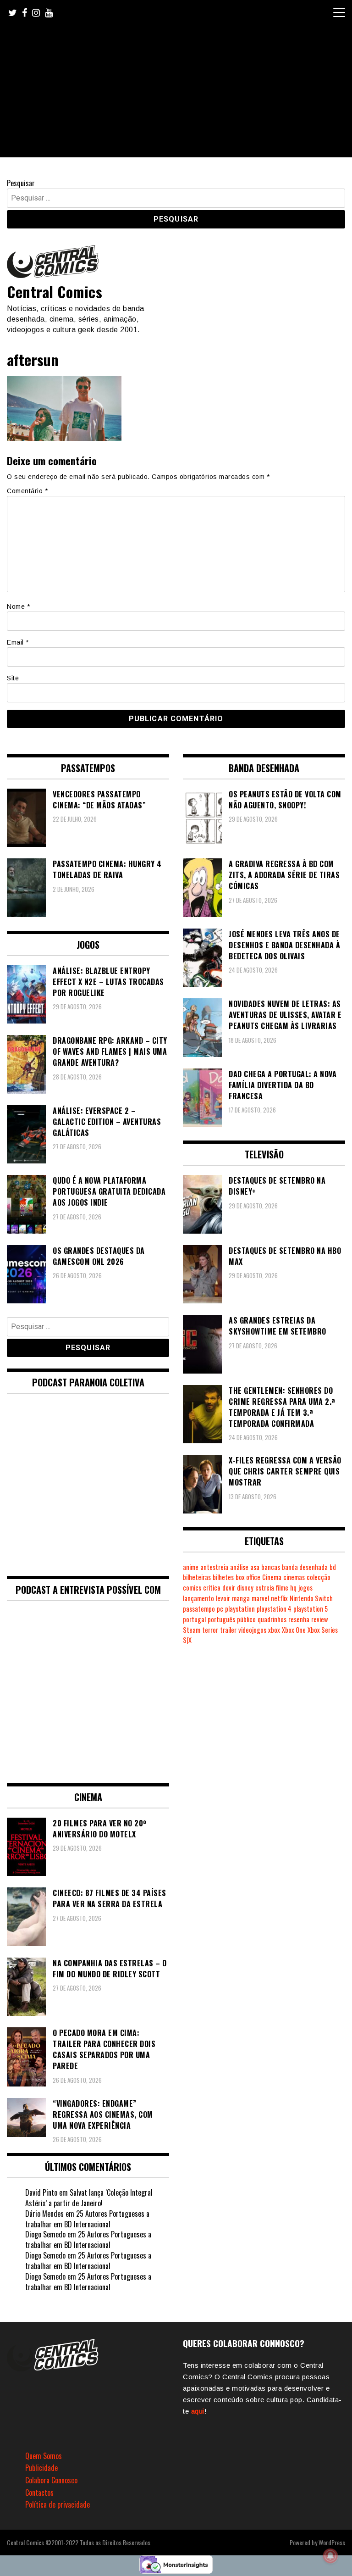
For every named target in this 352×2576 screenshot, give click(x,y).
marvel (260, 1598)
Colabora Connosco (51, 2480)
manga (241, 1598)
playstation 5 (311, 1609)
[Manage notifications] (330, 2556)
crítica (212, 1588)
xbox (274, 1630)
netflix (279, 1598)
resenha (299, 1619)
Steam (192, 1630)
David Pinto (41, 2192)
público (246, 1619)
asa (255, 1567)
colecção (319, 1577)
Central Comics (55, 292)
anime (191, 1567)
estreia (265, 1588)
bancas (271, 1567)
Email (18, 642)
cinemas (294, 1577)
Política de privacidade (58, 2504)
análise (239, 1567)
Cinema (272, 1577)
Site (13, 678)
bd (333, 1567)
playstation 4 (274, 1609)
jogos (305, 1588)
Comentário (27, 491)
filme (282, 1588)
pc (220, 1609)
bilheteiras (197, 1577)
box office (248, 1577)
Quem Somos (44, 2456)
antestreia (214, 1567)
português (221, 1619)
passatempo (199, 1609)
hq (293, 1588)
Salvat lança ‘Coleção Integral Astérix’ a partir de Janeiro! (89, 2198)
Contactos (39, 2493)
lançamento (198, 1598)
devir (229, 1588)
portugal (194, 1619)
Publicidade (41, 2468)
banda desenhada (305, 1567)
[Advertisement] (176, 93)
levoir (223, 1598)
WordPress (332, 2542)
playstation (240, 1609)
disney (245, 1588)
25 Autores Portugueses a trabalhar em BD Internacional (87, 2219)
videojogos (252, 1630)
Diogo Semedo (45, 2234)
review (319, 1619)
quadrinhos (272, 1619)
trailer (228, 1630)
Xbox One (294, 1630)
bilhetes (223, 1577)
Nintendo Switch (311, 1598)
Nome (18, 606)
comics (192, 1588)
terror (210, 1630)
